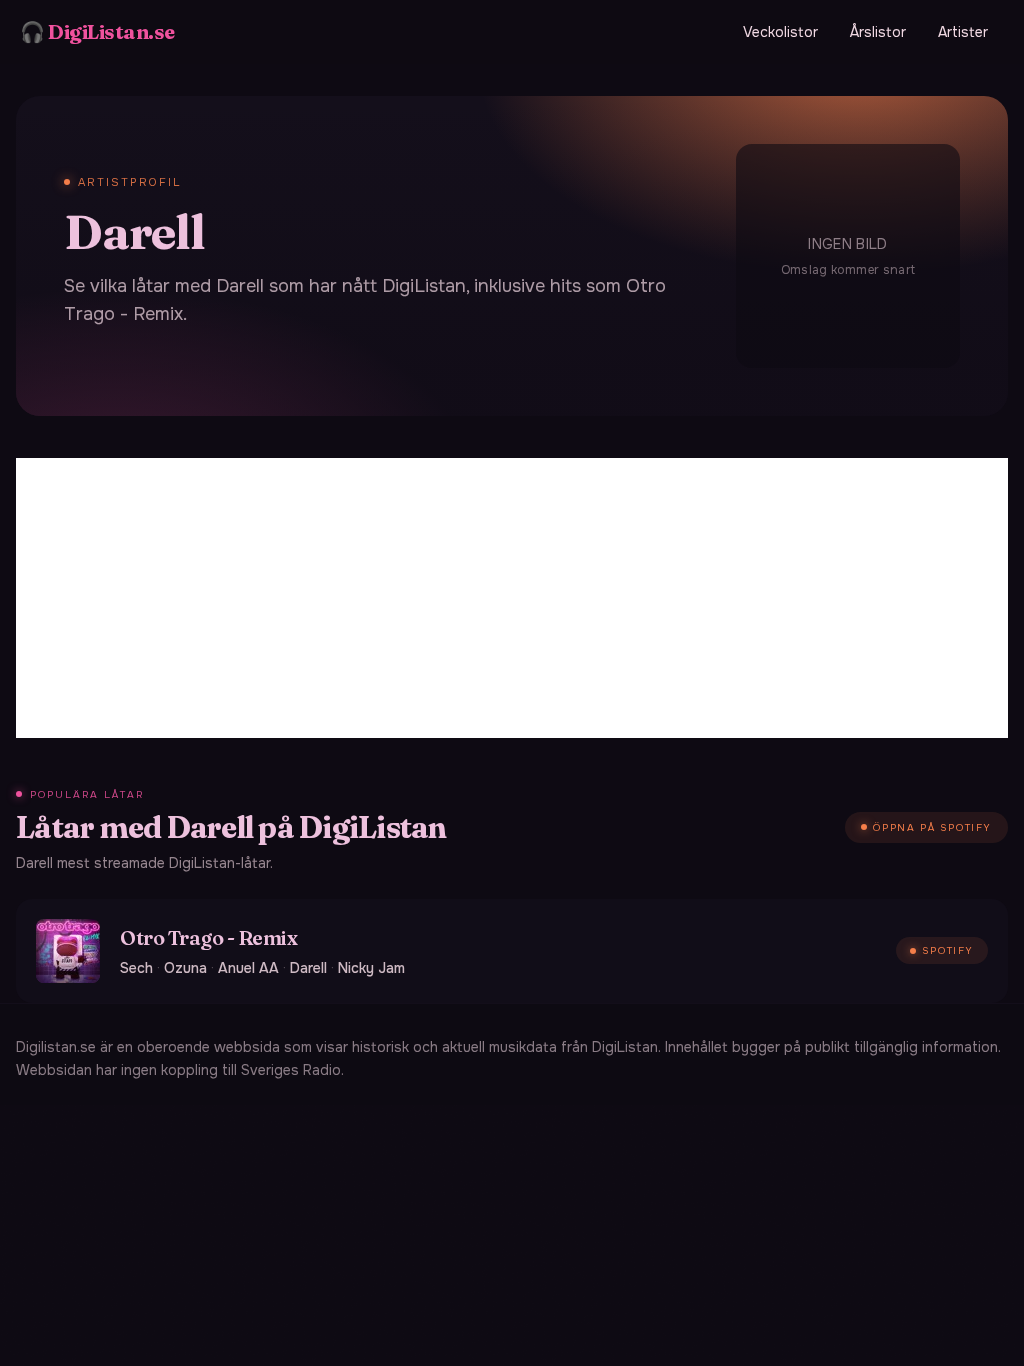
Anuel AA (248, 968)
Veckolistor (780, 32)
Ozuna (185, 968)
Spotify (948, 950)
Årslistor (878, 32)
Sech (136, 968)
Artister (963, 32)
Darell (308, 968)
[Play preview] (68, 951)
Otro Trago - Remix (208, 937)
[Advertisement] (512, 598)
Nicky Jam (371, 968)
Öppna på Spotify (932, 827)
